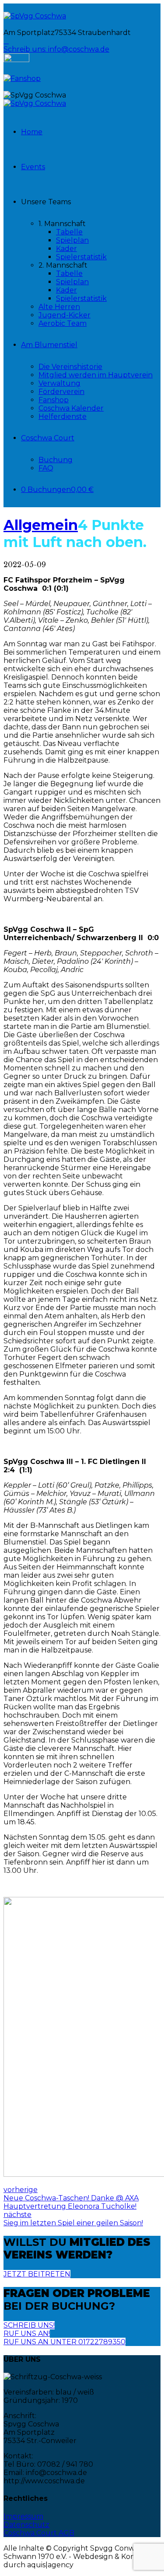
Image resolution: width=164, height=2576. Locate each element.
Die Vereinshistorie (70, 367)
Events (33, 167)
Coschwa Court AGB (39, 2533)
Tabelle (69, 232)
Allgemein (41, 525)
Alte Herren (59, 307)
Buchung (56, 460)
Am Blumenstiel (49, 345)
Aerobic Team (63, 323)
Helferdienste (63, 417)
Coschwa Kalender (71, 408)
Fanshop (54, 400)
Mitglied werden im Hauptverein (96, 375)
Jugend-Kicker (65, 315)
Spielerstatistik (81, 257)
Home (32, 132)
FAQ (46, 468)
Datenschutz (26, 2525)
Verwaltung (59, 383)
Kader (66, 249)
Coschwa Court (48, 438)
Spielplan (72, 240)
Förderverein (61, 392)
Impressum (23, 2516)
